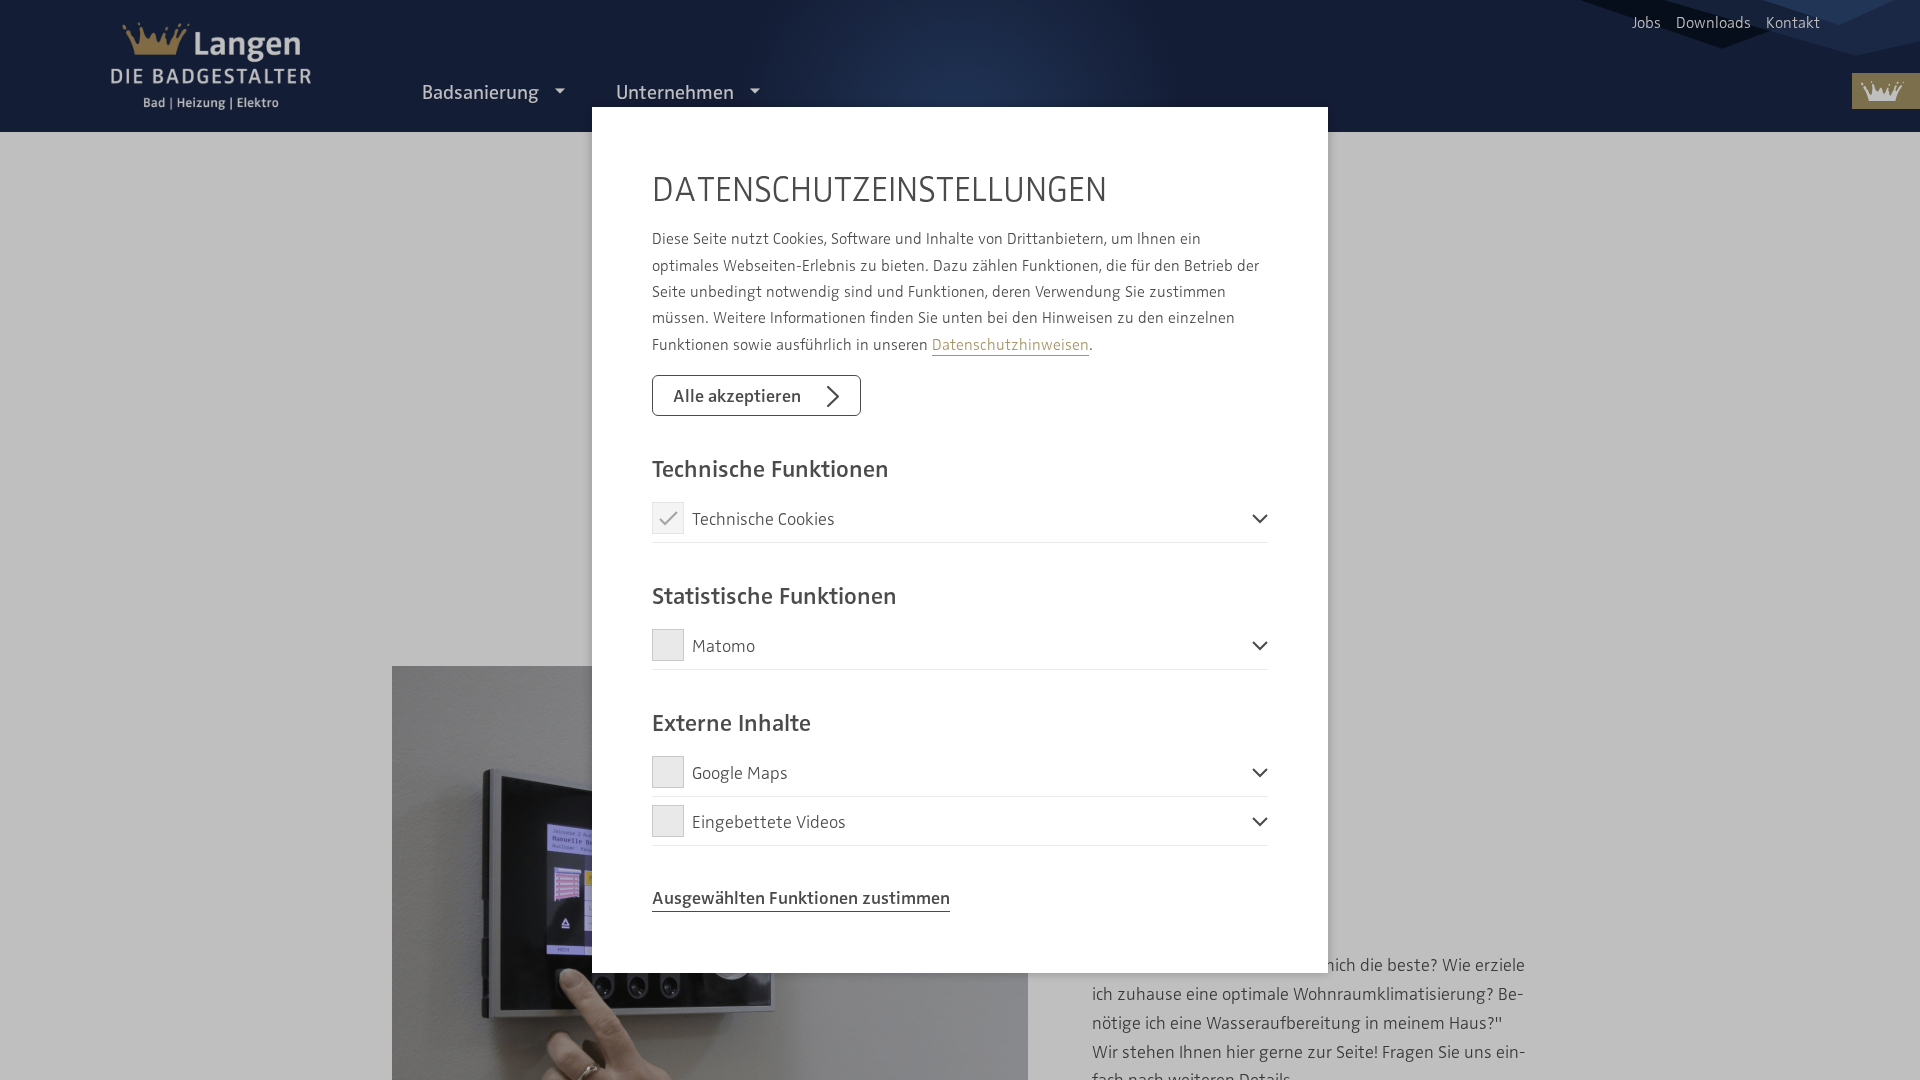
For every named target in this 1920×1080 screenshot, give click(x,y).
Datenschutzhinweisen (1010, 344)
